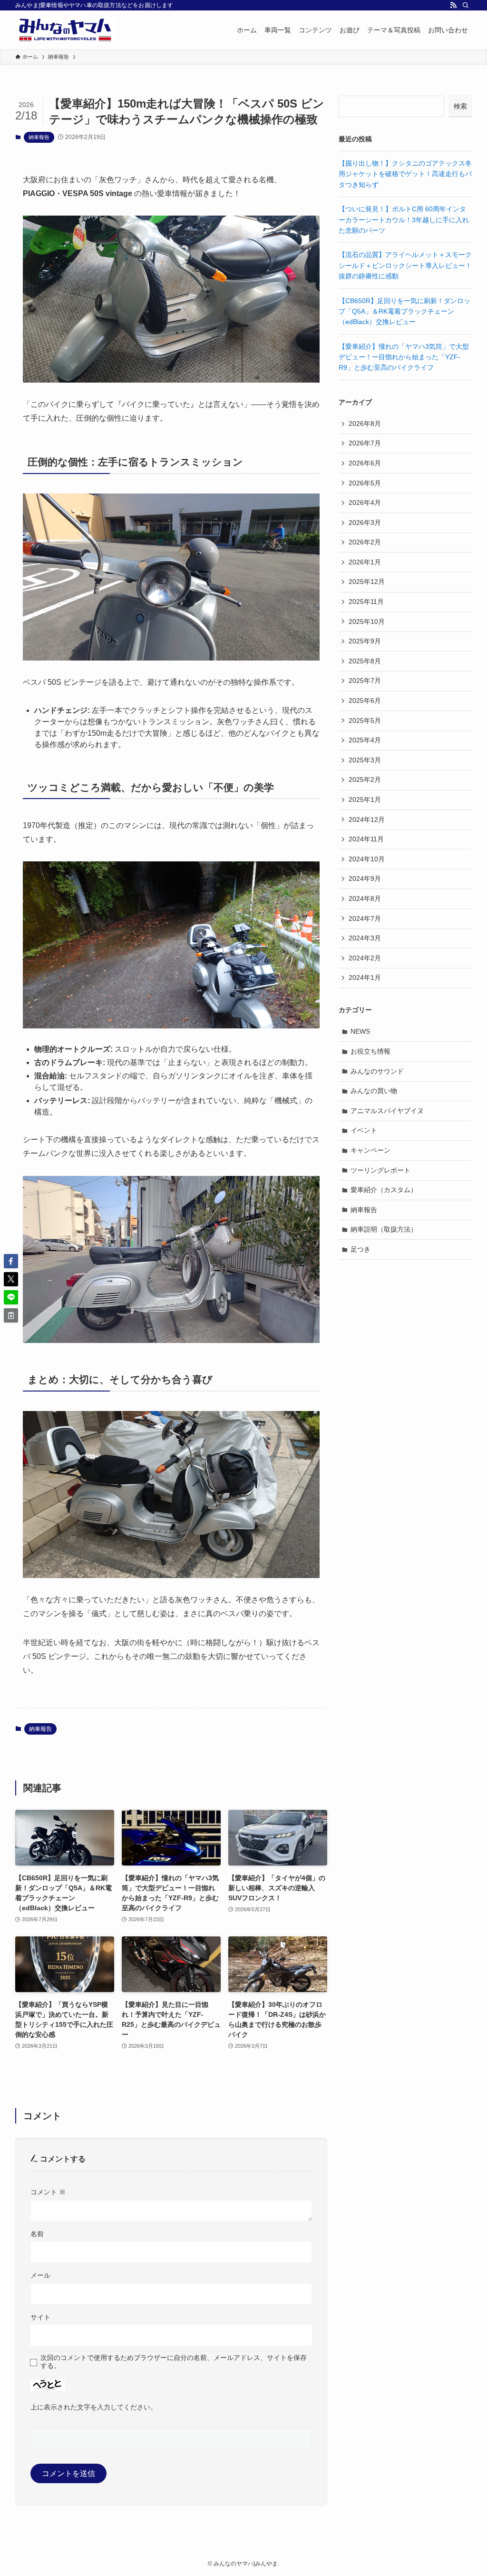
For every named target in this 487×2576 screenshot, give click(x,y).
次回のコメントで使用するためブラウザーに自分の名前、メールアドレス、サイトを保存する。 (174, 2362)
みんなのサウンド (377, 1071)
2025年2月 (365, 780)
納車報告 (39, 137)
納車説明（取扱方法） (384, 1229)
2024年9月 (365, 878)
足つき (360, 1249)
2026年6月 (365, 463)
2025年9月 (365, 641)
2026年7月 (365, 443)
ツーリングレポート (380, 1170)
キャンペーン (370, 1150)
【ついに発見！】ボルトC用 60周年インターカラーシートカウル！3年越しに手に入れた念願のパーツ (404, 220)
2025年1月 (365, 799)
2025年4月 (365, 740)
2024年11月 (366, 839)
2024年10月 (367, 859)
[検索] (466, 5)
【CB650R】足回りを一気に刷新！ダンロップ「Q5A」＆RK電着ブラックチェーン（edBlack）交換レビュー (404, 311)
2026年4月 (365, 503)
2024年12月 (367, 819)
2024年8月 (365, 898)
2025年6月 (365, 701)
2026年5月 (365, 483)
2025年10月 (367, 622)
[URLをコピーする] (11, 1315)
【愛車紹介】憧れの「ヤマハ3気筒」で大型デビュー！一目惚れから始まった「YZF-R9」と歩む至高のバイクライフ (404, 357)
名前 (37, 2234)
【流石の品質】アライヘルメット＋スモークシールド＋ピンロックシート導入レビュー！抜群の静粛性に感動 (405, 265)
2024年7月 (365, 918)
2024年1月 (365, 977)
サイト (40, 2317)
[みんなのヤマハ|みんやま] (65, 30)
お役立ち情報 (370, 1051)
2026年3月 (365, 523)
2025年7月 (365, 681)
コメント (48, 2192)
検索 (460, 106)
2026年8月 (365, 424)
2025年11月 (366, 602)
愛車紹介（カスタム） (384, 1190)
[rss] (453, 5)
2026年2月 (365, 542)
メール (40, 2275)
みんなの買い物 (374, 1091)
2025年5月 (365, 720)
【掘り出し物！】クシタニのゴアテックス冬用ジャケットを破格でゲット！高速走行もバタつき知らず (405, 174)
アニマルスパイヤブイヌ (387, 1111)
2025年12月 (367, 582)
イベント (364, 1130)
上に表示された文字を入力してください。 (94, 2407)
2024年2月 (365, 958)
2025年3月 (365, 760)
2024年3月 (365, 938)
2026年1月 (365, 562)
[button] (11, 1261)
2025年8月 (365, 661)
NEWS (360, 1031)
